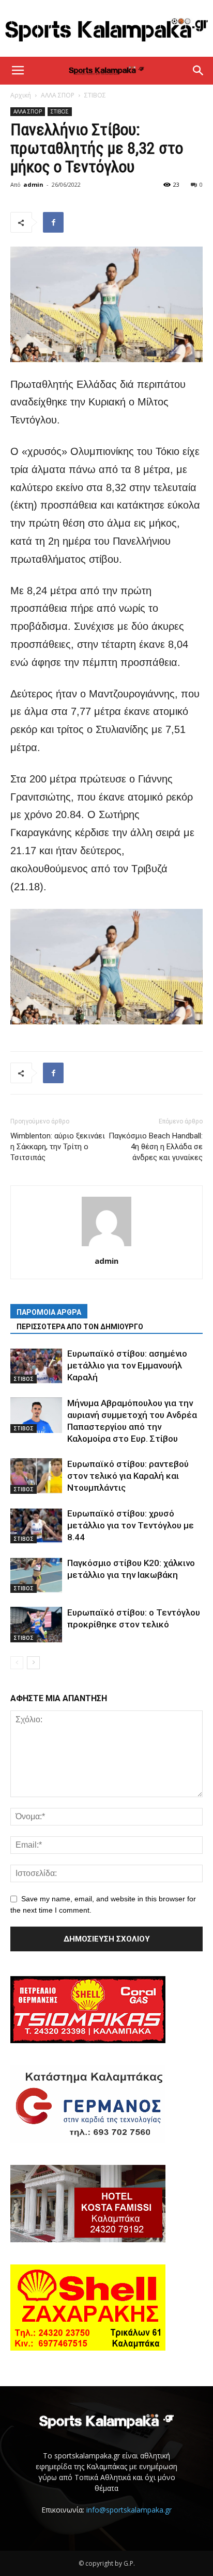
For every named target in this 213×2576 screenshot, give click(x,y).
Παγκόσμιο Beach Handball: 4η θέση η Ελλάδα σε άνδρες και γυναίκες (156, 1147)
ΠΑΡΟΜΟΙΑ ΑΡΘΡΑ (49, 1312)
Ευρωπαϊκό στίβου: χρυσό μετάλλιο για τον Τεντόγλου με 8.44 (131, 1525)
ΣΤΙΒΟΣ (95, 95)
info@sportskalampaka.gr (129, 2510)
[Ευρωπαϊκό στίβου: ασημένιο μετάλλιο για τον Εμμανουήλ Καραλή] (36, 1366)
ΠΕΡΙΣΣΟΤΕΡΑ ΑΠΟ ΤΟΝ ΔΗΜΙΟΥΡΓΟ (80, 1327)
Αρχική (21, 95)
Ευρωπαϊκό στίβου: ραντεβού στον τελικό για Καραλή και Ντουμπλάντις (128, 1476)
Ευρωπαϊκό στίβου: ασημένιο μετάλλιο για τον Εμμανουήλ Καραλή (127, 1365)
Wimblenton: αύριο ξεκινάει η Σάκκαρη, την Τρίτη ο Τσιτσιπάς (58, 1147)
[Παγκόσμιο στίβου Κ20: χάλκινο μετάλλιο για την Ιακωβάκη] (36, 1575)
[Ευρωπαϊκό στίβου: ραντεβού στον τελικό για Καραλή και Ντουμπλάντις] (36, 1476)
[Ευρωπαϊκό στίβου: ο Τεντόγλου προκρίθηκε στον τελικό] (36, 1625)
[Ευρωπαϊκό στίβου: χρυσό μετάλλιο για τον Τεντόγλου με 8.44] (36, 1526)
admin (33, 184)
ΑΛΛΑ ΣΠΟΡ (58, 95)
